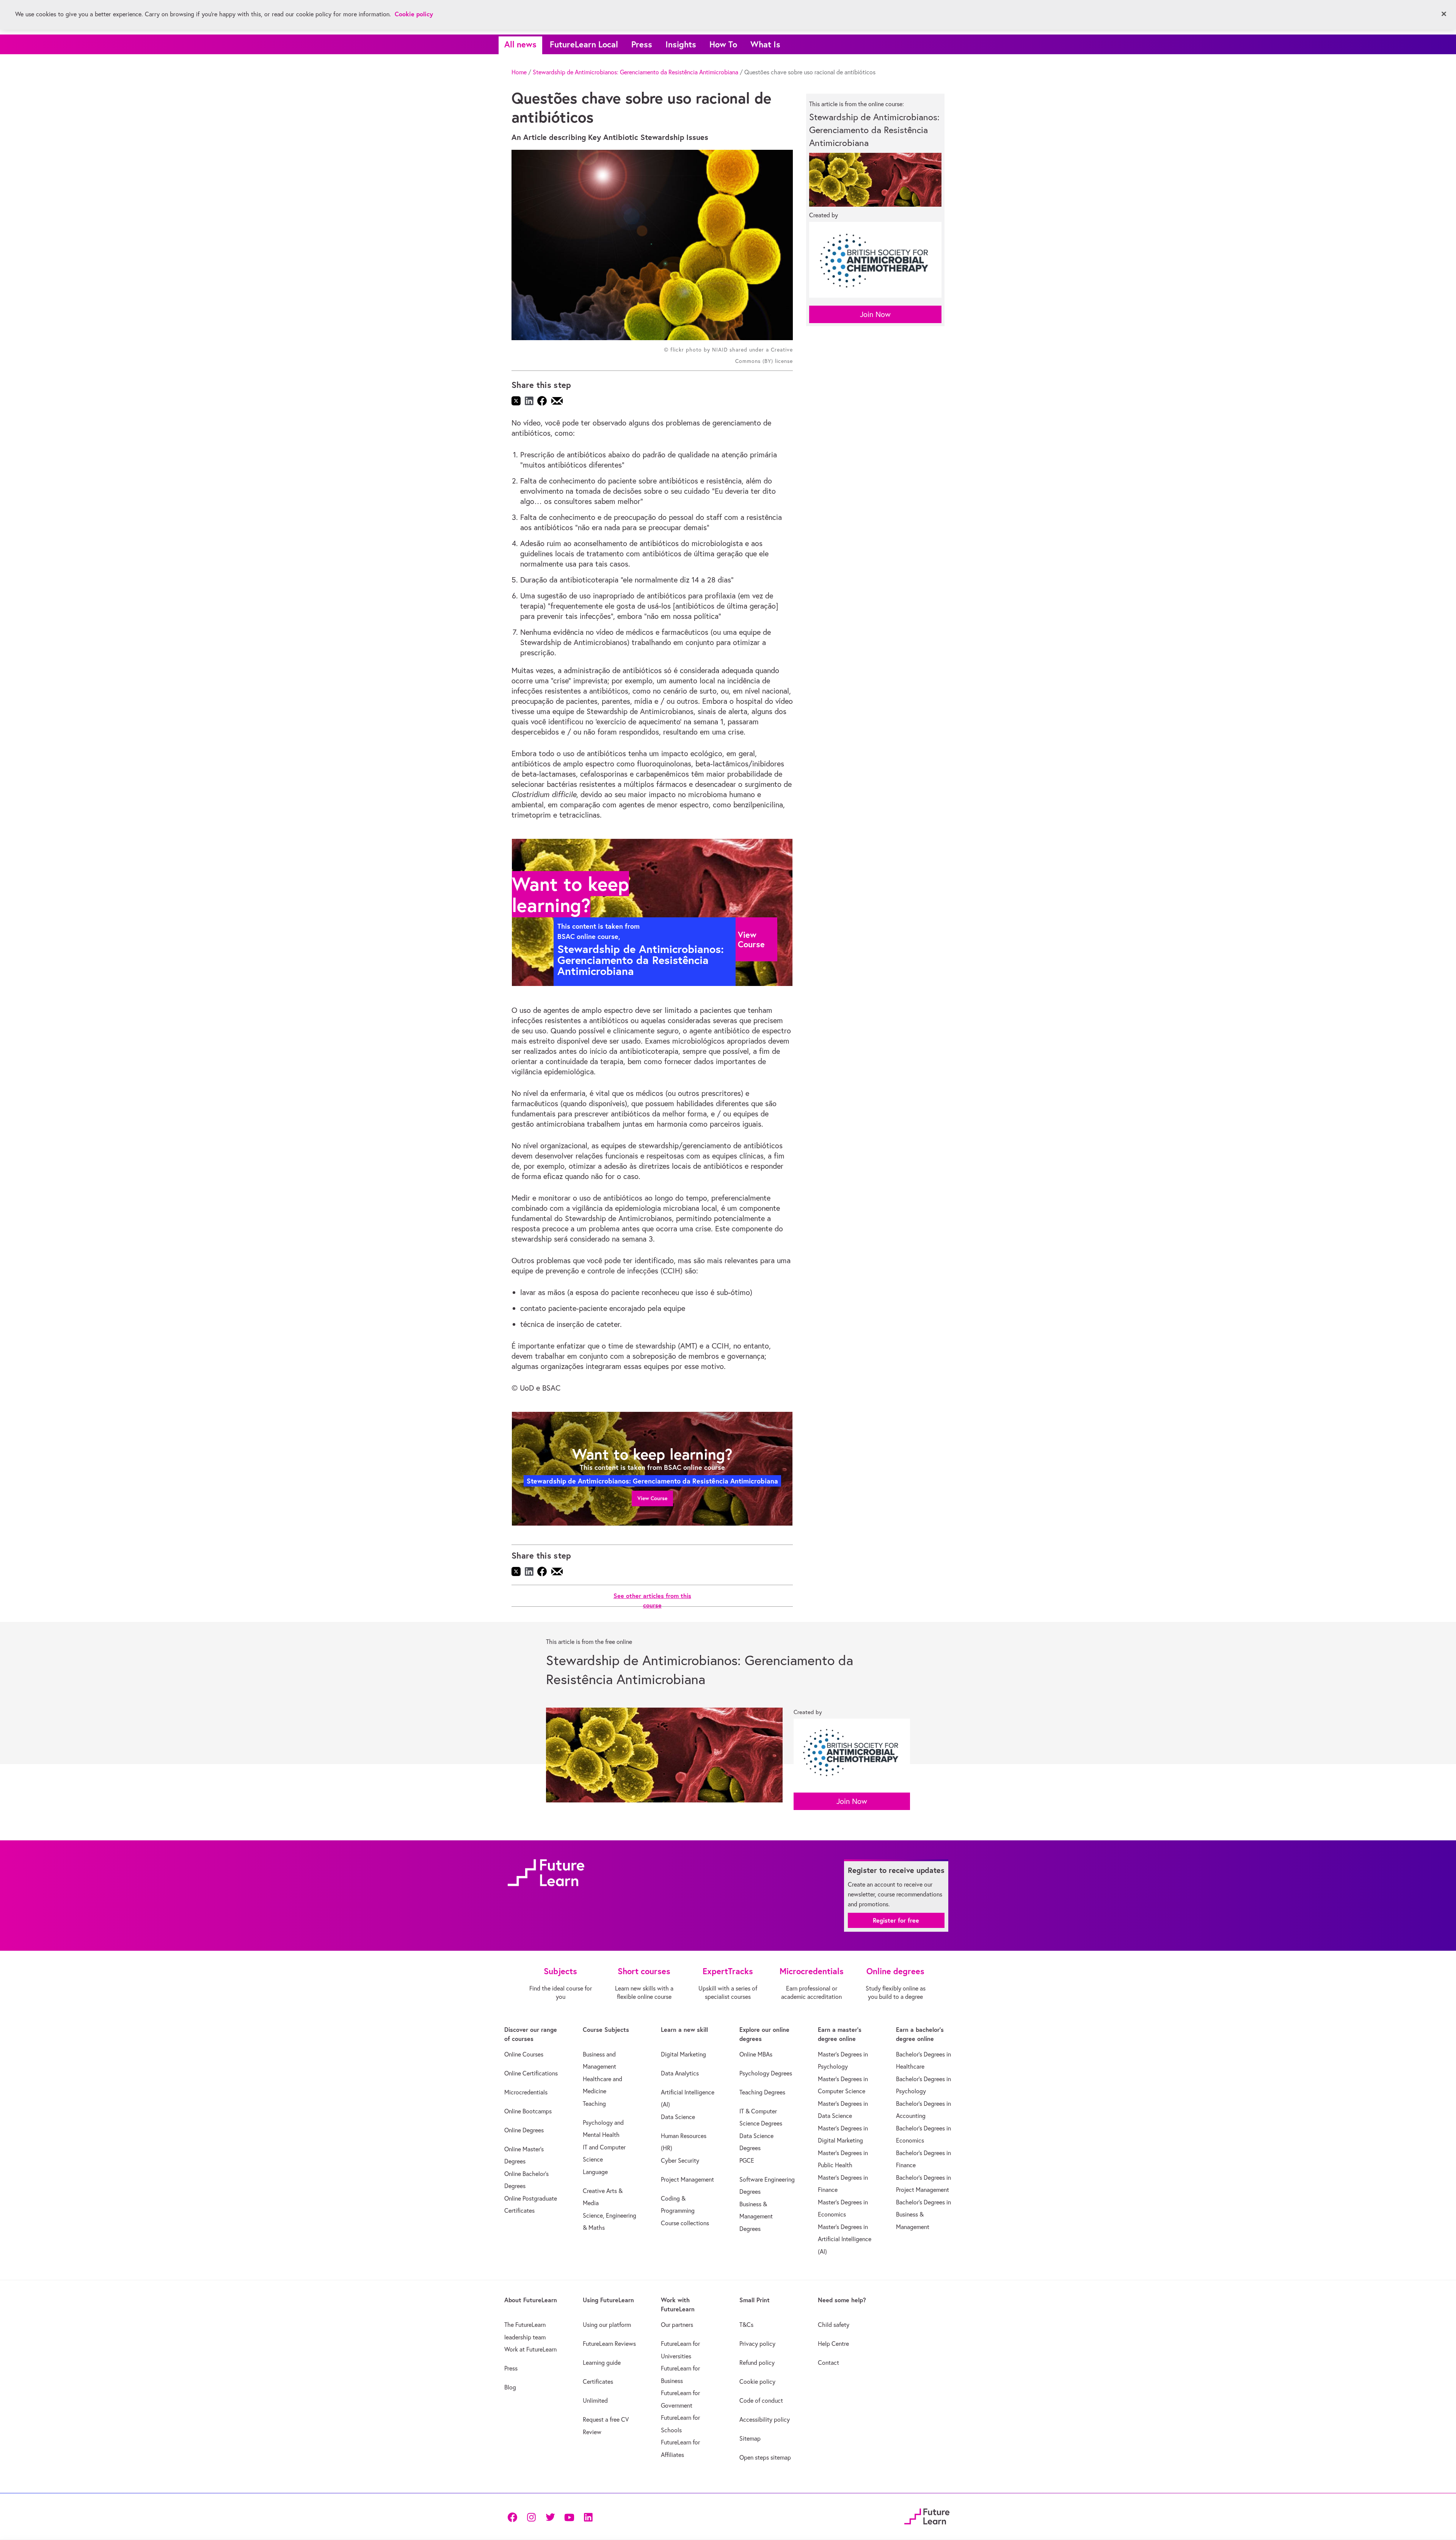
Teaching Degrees (762, 2092)
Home (519, 72)
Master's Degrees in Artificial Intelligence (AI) (845, 2239)
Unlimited (595, 2400)
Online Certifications (531, 2073)
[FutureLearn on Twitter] (550, 2517)
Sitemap (750, 2438)
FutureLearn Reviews (609, 2344)
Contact (828, 2363)
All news (520, 44)
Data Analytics (680, 2073)
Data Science (678, 2117)
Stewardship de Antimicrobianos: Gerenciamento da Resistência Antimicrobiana (635, 72)
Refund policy (757, 2363)
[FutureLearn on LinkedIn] (588, 2517)
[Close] (1444, 14)
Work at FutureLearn (530, 2349)
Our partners (677, 2325)
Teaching (594, 2104)
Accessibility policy (765, 2419)
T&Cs (746, 2325)
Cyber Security (680, 2160)
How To (723, 44)
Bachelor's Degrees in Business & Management (923, 2214)
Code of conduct (761, 2400)
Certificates (598, 2381)
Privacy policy (757, 2344)
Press (642, 44)
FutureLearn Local (584, 44)
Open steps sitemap (765, 2457)
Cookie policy (757, 2381)
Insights (681, 44)
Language (595, 2172)
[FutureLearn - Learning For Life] (927, 2516)
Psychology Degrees (766, 2073)
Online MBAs (756, 2054)
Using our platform (607, 2325)
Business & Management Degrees (756, 2216)
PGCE (747, 2160)
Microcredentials (526, 2092)
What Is (765, 44)
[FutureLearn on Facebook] (514, 2517)
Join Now (875, 314)
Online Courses (524, 2054)
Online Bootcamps (528, 2111)
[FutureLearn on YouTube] (569, 2517)
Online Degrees (524, 2130)
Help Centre (833, 2344)
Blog (510, 2387)
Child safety (834, 2325)
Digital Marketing (683, 2054)
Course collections (685, 2223)
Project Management (687, 2179)
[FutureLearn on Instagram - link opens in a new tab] (531, 2517)
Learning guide (602, 2363)
